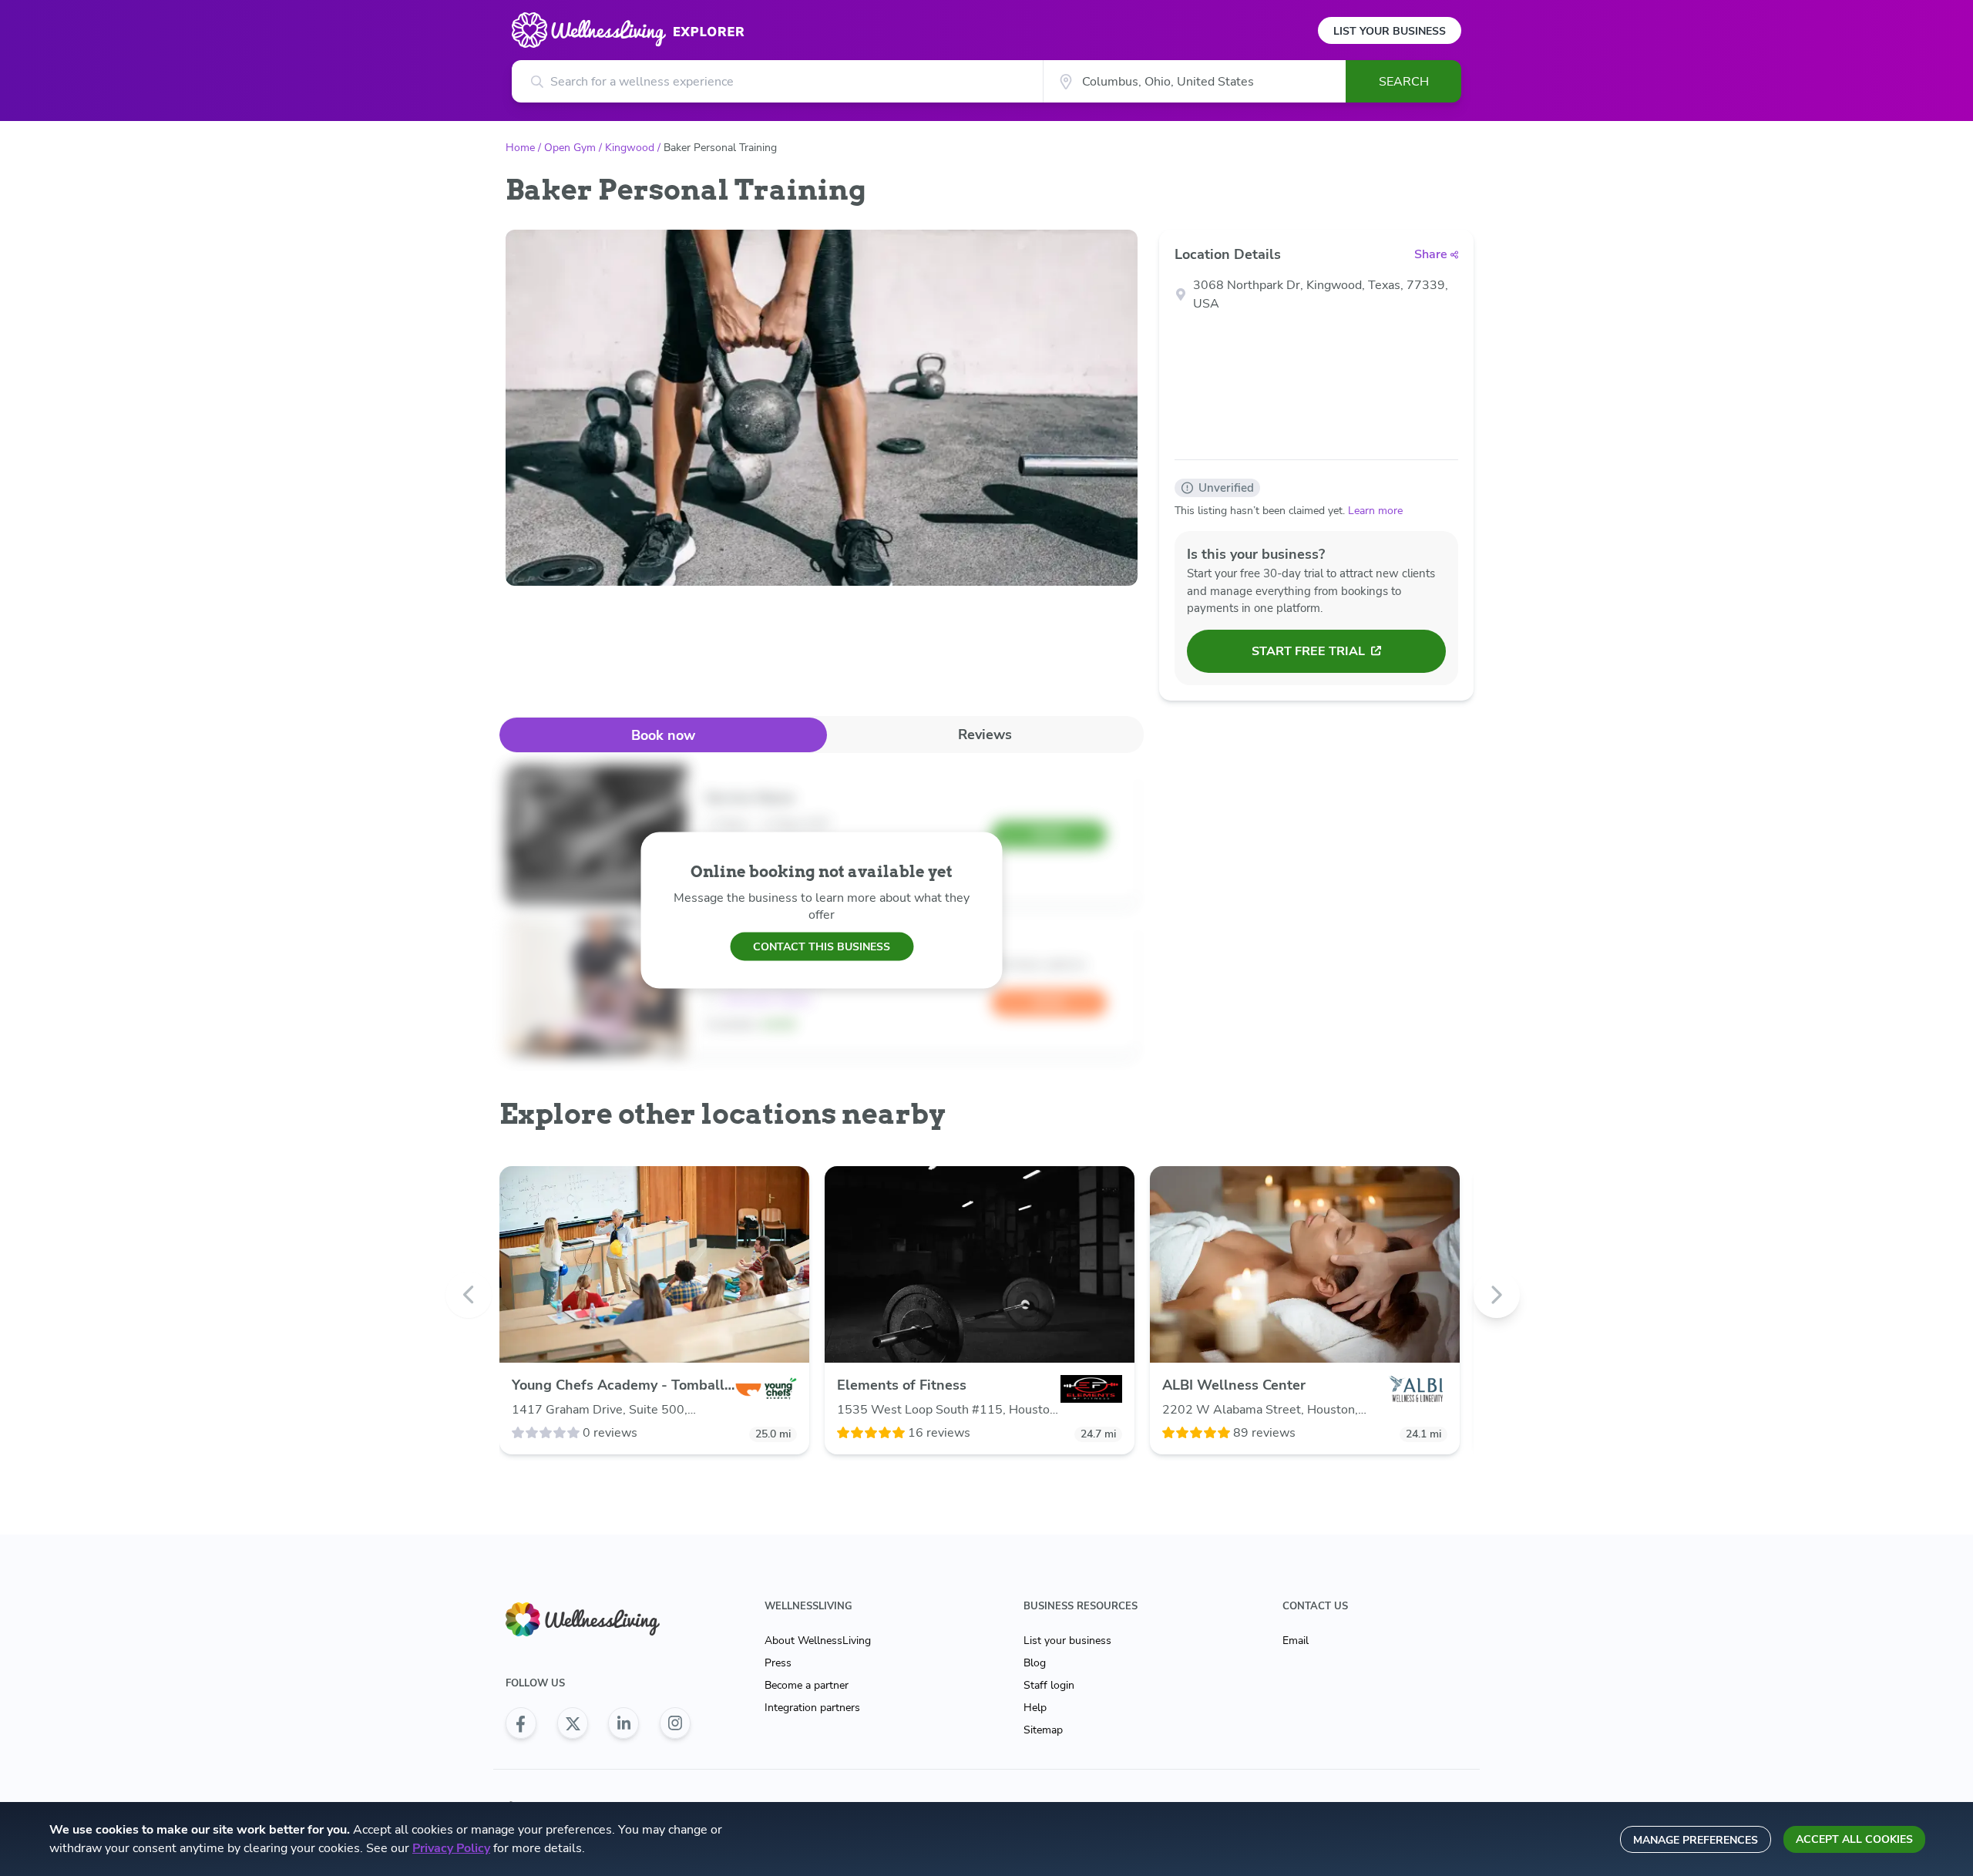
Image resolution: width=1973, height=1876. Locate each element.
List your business (1067, 1641)
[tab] (663, 735)
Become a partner (807, 1685)
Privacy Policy (451, 1848)
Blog (1035, 1663)
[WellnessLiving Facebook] (521, 1723)
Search (1404, 82)
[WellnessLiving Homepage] (598, 1620)
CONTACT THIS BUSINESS (822, 946)
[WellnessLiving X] (573, 1723)
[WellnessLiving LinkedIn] (623, 1723)
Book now (663, 735)
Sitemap (1043, 1730)
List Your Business (1390, 31)
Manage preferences (1696, 1840)
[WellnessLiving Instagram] (675, 1723)
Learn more (1375, 511)
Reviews (985, 735)
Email (1296, 1641)
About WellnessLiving (818, 1641)
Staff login (1049, 1685)
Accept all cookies (1854, 1839)
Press (778, 1663)
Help (1035, 1708)
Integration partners (812, 1708)
